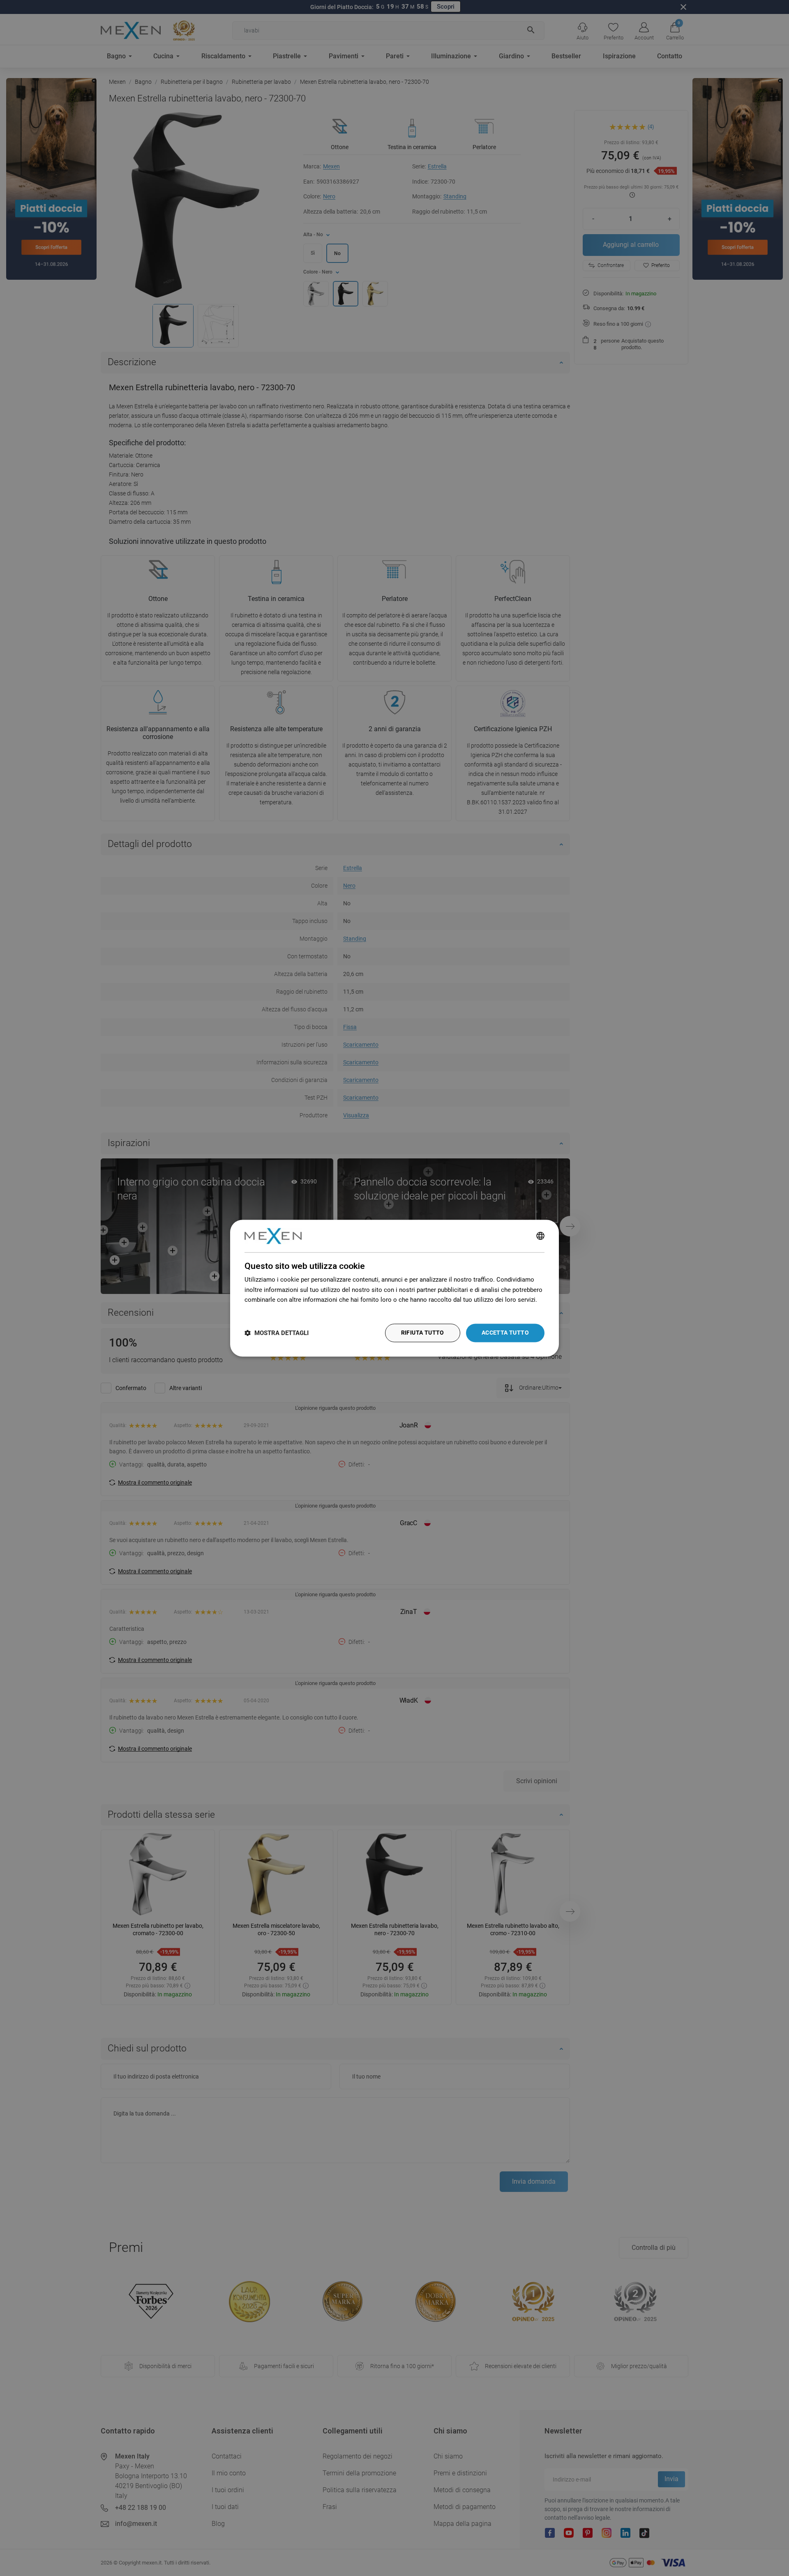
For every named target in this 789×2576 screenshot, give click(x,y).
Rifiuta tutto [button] (423, 1333)
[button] (277, 1333)
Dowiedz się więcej (271, 1310)
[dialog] (394, 1288)
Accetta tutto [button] (505, 1333)
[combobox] (540, 1236)
